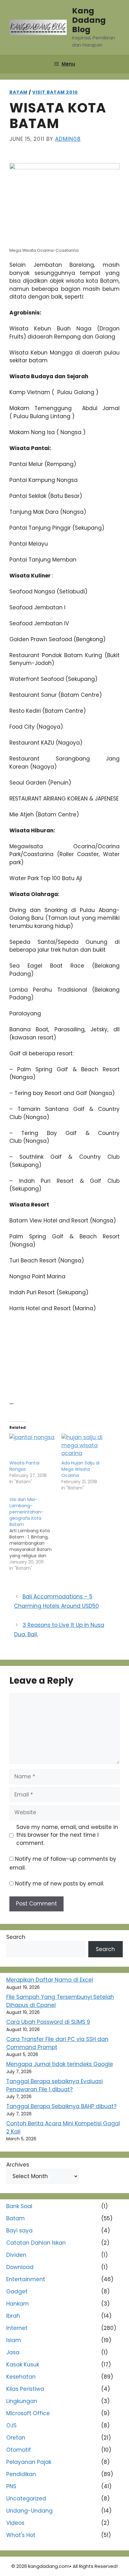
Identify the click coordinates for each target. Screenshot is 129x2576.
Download (20, 2267)
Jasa (13, 2352)
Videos (15, 2523)
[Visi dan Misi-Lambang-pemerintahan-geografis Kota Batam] (35, 1534)
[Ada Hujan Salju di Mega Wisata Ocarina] (84, 1447)
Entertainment (26, 2279)
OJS (11, 2425)
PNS (11, 2486)
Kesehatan (21, 2377)
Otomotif (19, 2450)
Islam (14, 2340)
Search (16, 1937)
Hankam (18, 2304)
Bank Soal (19, 2206)
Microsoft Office (28, 2413)
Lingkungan (22, 2401)
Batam (18, 92)
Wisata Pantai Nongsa (24, 1466)
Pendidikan (21, 2474)
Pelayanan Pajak (29, 2462)
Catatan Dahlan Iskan (36, 2243)
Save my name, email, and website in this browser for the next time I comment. (67, 1835)
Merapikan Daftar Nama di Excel (50, 1980)
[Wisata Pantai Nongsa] (32, 1447)
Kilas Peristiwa (25, 2389)
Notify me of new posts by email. (59, 1884)
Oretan (16, 2438)
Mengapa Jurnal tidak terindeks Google (60, 2064)
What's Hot (21, 2535)
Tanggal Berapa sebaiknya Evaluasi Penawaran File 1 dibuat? (54, 2085)
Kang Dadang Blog (89, 20)
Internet (17, 2328)
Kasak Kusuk (23, 2365)
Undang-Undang (29, 2511)
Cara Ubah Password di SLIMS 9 (48, 2022)
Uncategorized (26, 2499)
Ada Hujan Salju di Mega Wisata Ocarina (80, 1469)
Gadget (17, 2291)
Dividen (16, 2255)
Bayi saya (19, 2231)
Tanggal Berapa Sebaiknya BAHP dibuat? (61, 2106)
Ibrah (13, 2316)
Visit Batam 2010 (55, 92)
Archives (18, 2165)
